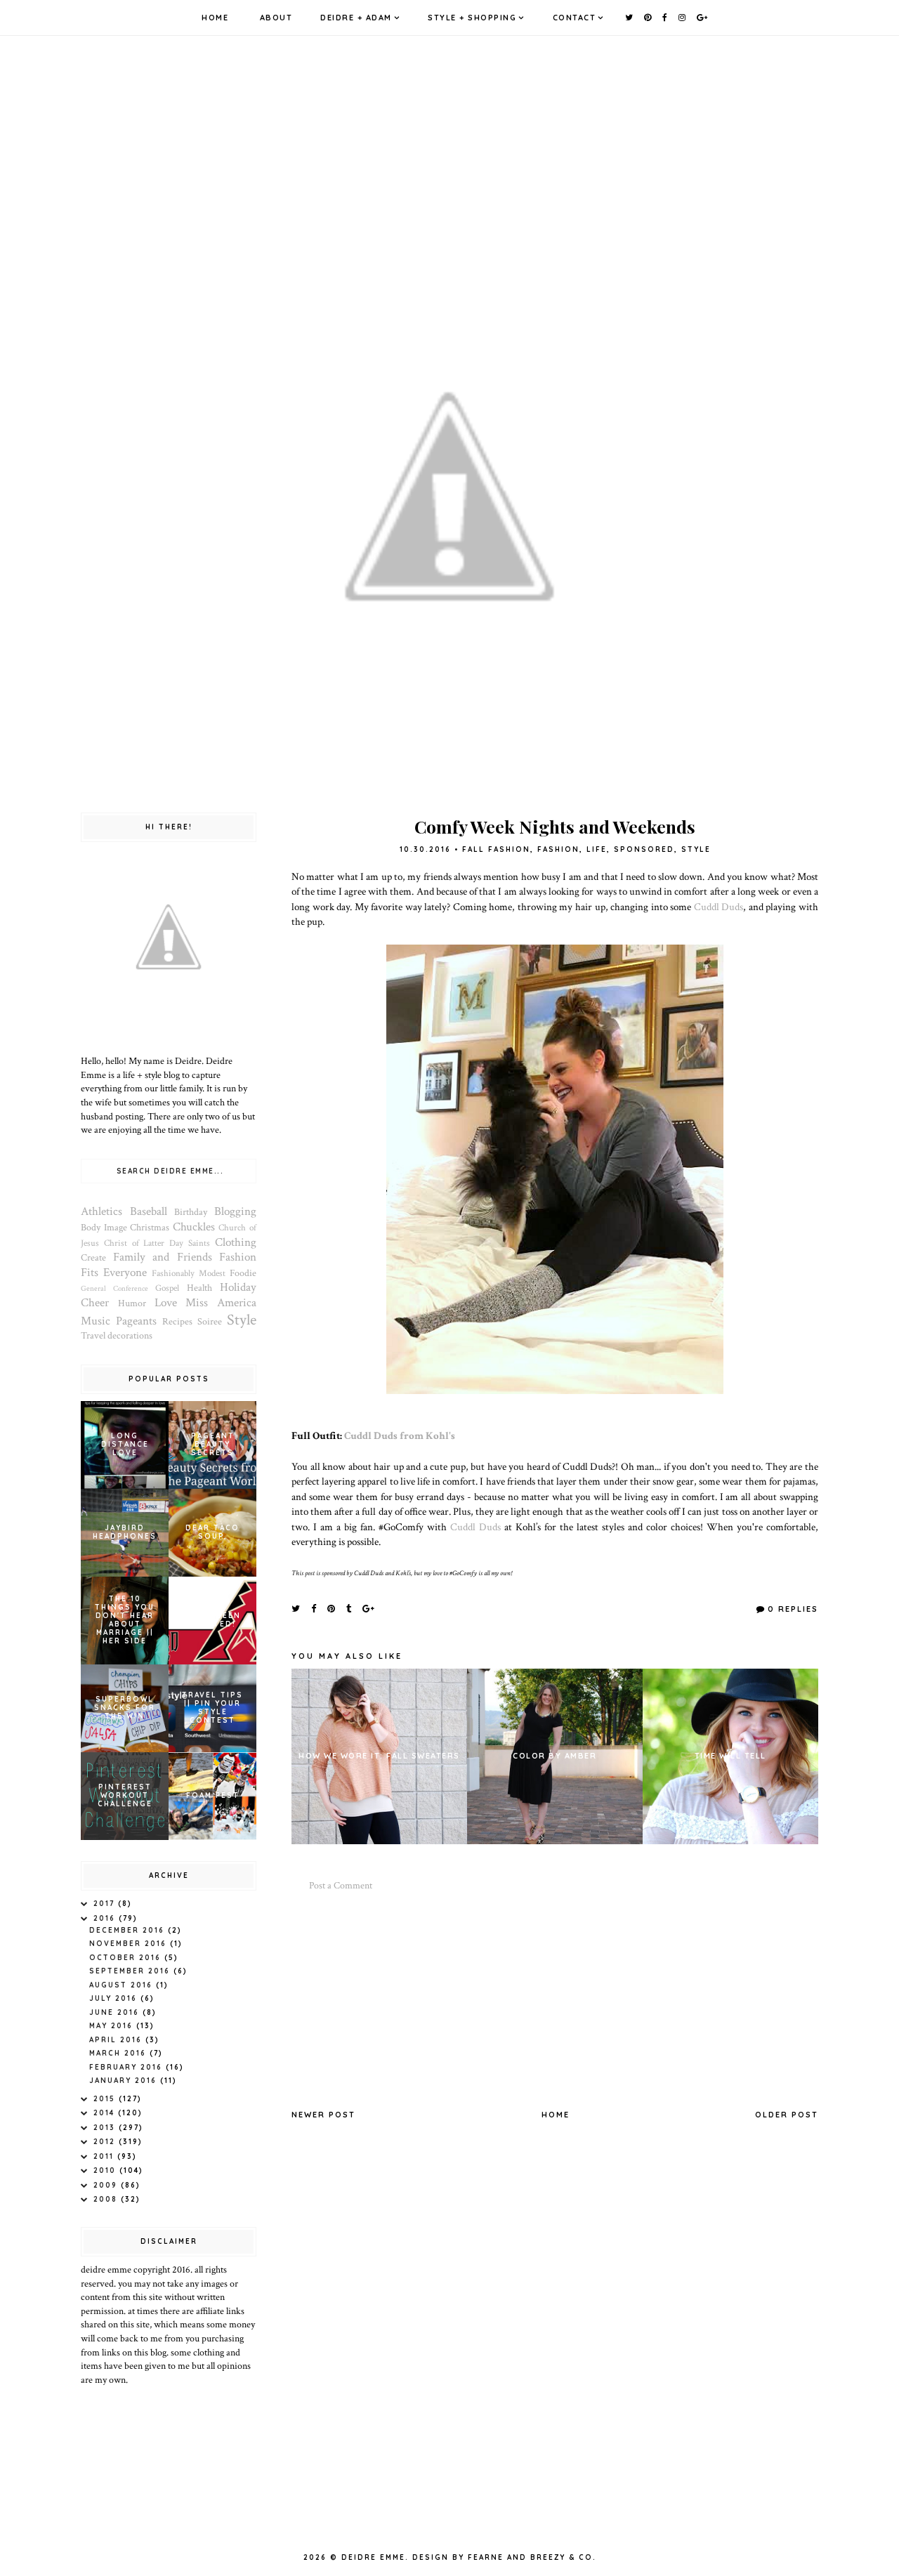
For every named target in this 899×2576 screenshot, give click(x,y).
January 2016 (125, 2081)
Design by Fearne (458, 2557)
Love (166, 1303)
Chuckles (194, 1227)
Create (93, 1258)
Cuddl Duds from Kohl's (400, 1435)
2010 (106, 2170)
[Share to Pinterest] (332, 1608)
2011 (105, 2156)
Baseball (149, 1211)
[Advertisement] (555, 2001)
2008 (107, 2199)
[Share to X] (296, 1608)
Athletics (101, 1211)
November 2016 (130, 1944)
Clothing (236, 1242)
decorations (130, 1336)
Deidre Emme (373, 2557)
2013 (106, 2128)
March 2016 (119, 2053)
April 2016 (117, 2040)
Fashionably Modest (189, 1273)
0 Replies (793, 1609)
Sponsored (644, 849)
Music (96, 1321)
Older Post (787, 2115)
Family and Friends (163, 1257)
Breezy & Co (562, 2557)
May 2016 (113, 2026)
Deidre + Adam (356, 18)
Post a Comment (341, 1886)
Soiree (210, 1322)
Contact (575, 18)
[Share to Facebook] (314, 1608)
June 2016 (116, 2012)
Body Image (104, 1228)
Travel (93, 1336)
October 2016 (127, 1958)
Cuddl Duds (719, 907)
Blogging (235, 1211)
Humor (132, 1303)
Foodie (243, 1273)
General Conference (114, 1288)
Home (215, 18)
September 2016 (131, 1971)
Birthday (191, 1212)
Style (696, 849)
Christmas (150, 1228)
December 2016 (129, 1930)
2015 (106, 2099)
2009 (107, 2185)
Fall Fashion (496, 849)
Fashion (558, 849)
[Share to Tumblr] (349, 1608)
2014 (106, 2113)
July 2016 (115, 1998)
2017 (106, 1904)
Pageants (136, 1321)
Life (597, 849)
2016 (106, 1918)
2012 (106, 2142)
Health (199, 1288)
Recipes (177, 1322)
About (276, 18)
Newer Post (323, 2115)
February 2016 (127, 2067)
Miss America (221, 1303)
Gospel (167, 1288)
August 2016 (123, 1985)
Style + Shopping (472, 18)
